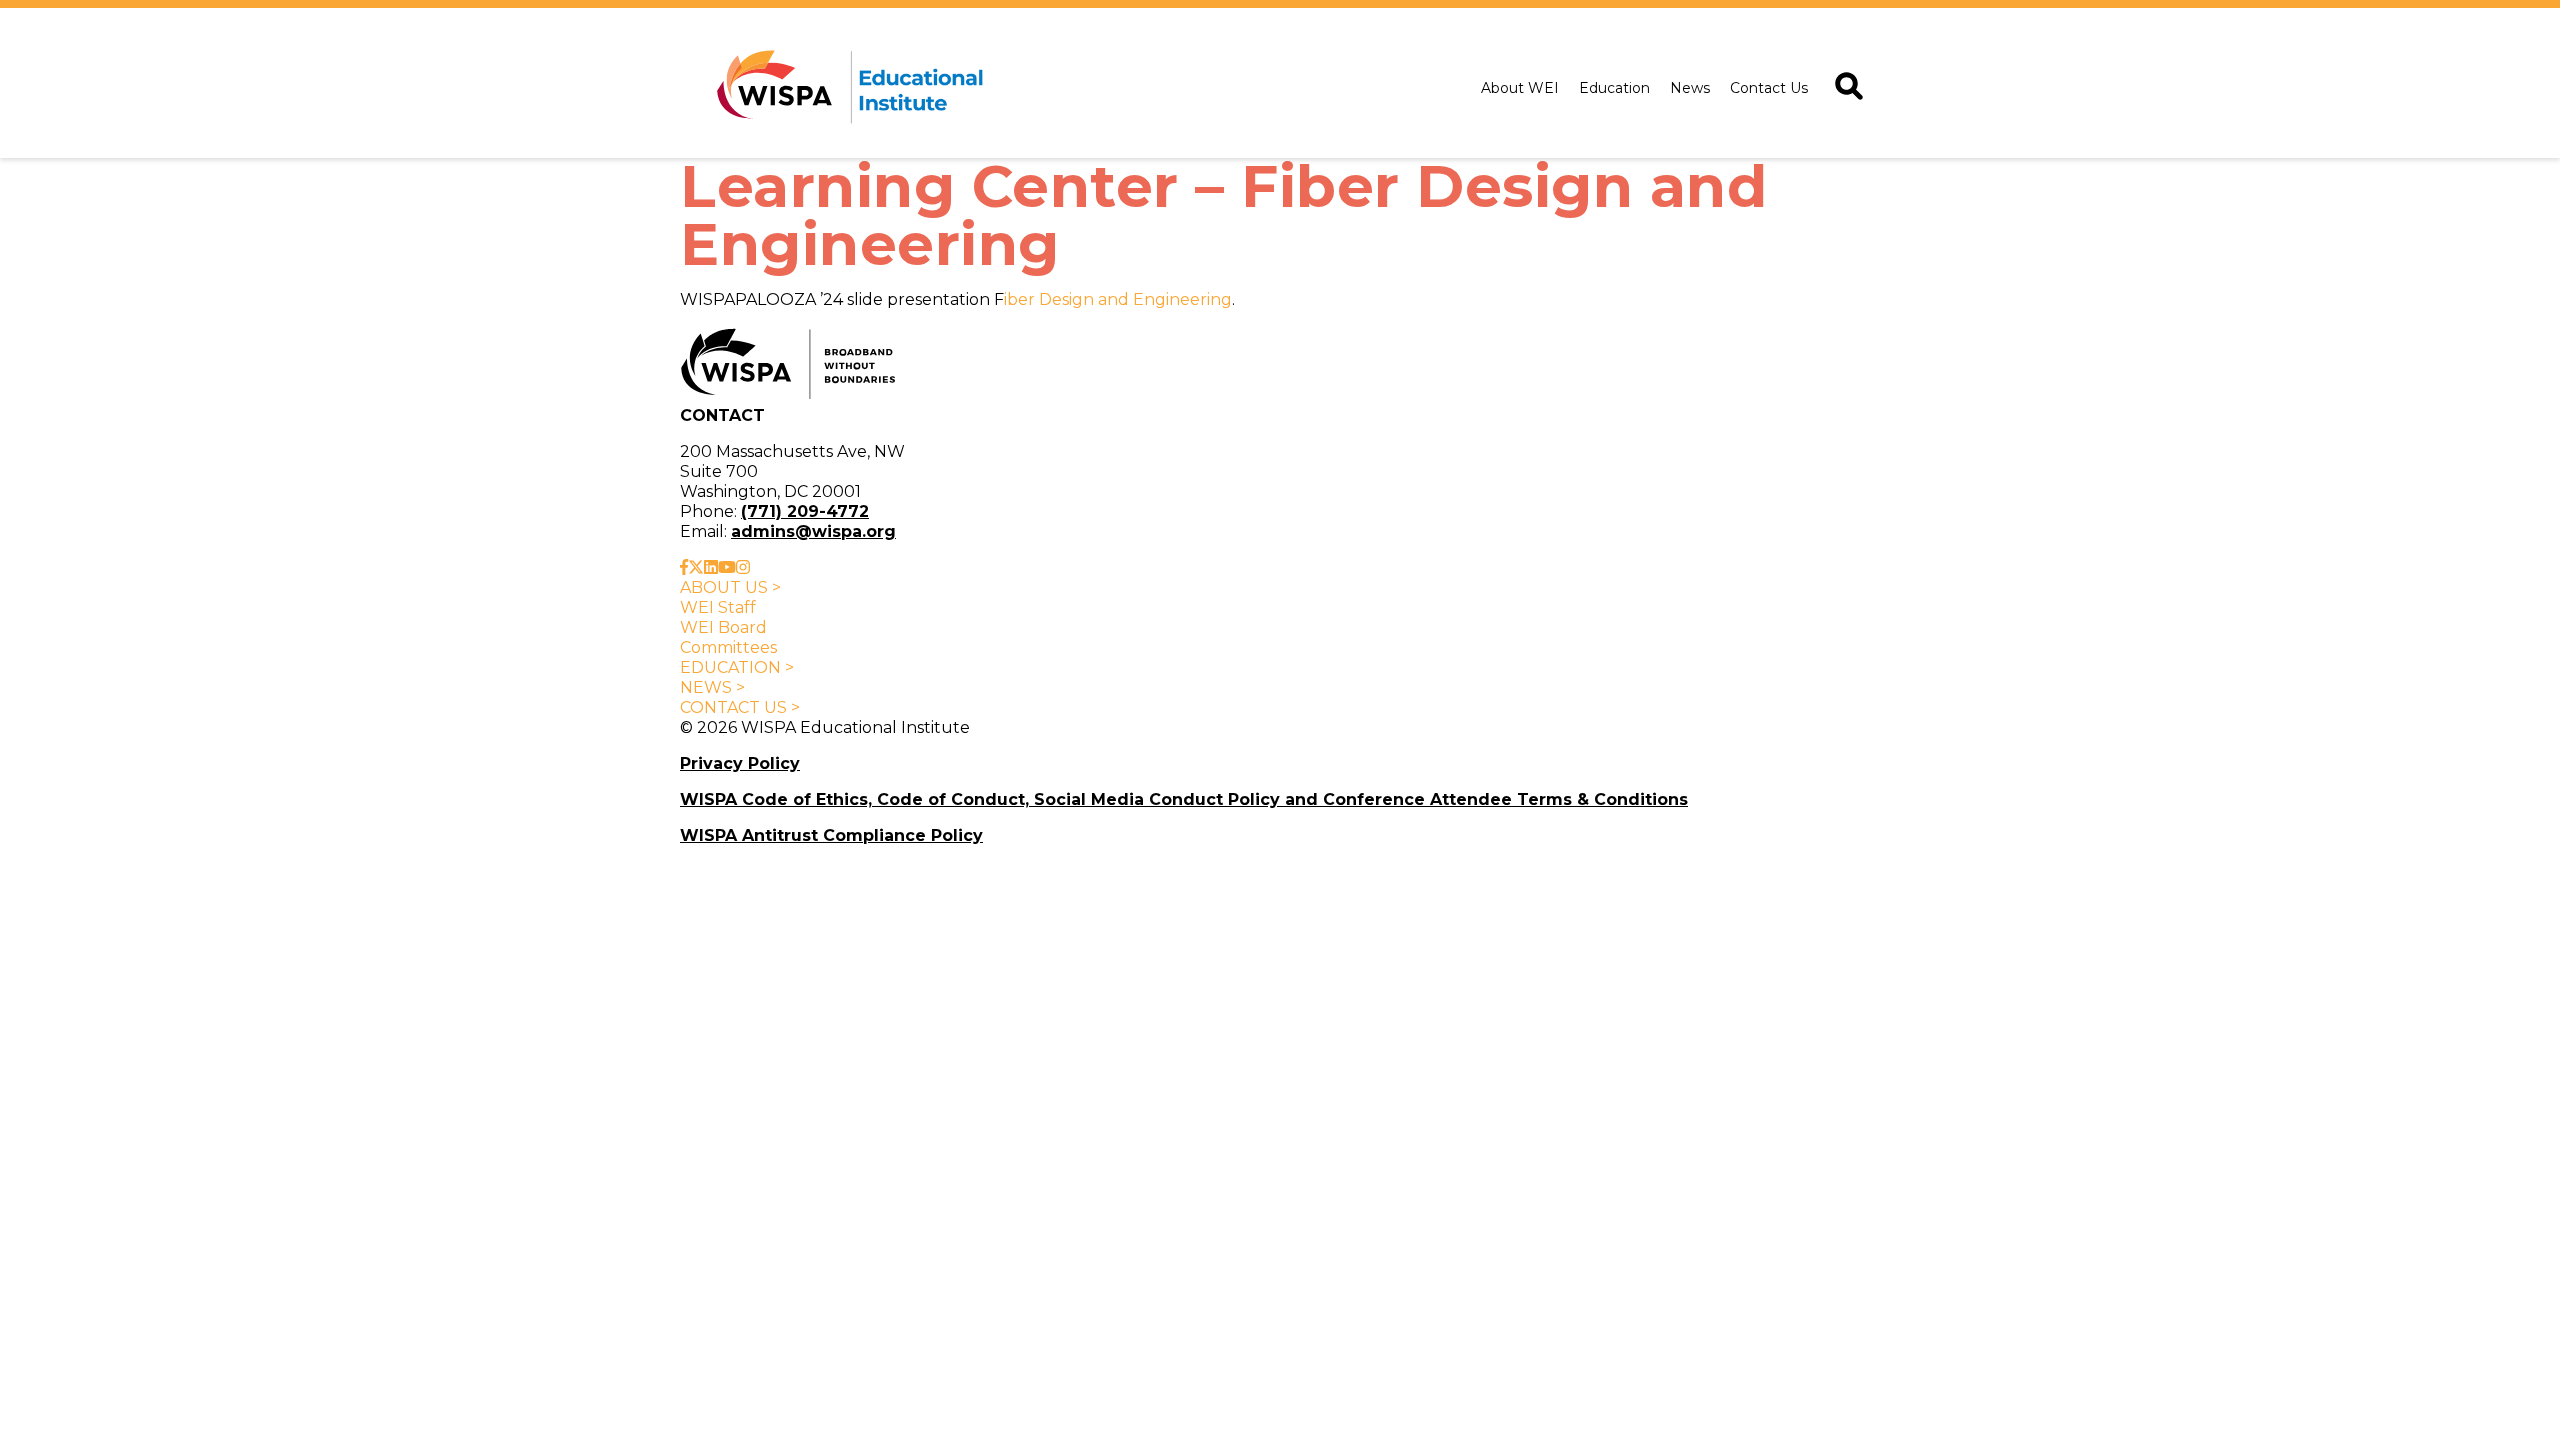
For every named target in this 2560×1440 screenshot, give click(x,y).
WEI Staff (718, 607)
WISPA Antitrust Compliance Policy (831, 835)
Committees (728, 647)
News (1690, 88)
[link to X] (696, 567)
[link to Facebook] (684, 567)
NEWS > (712, 687)
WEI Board (723, 627)
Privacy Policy (740, 763)
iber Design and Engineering (1118, 299)
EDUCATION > (737, 667)
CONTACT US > (740, 707)
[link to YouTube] (727, 567)
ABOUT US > (730, 587)
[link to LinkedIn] (711, 567)
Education (1614, 88)
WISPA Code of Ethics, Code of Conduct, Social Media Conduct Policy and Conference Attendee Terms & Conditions (1184, 799)
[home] (846, 88)
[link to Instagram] (743, 567)
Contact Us (1769, 88)
